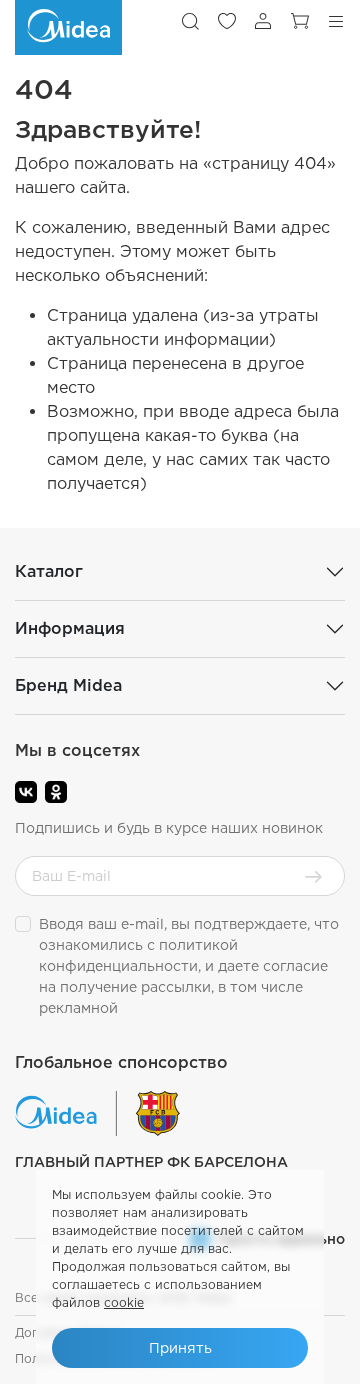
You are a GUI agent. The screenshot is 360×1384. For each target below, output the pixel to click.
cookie (124, 1302)
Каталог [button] (49, 571)
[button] (190, 21)
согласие (295, 966)
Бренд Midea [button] (68, 685)
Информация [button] (70, 628)
